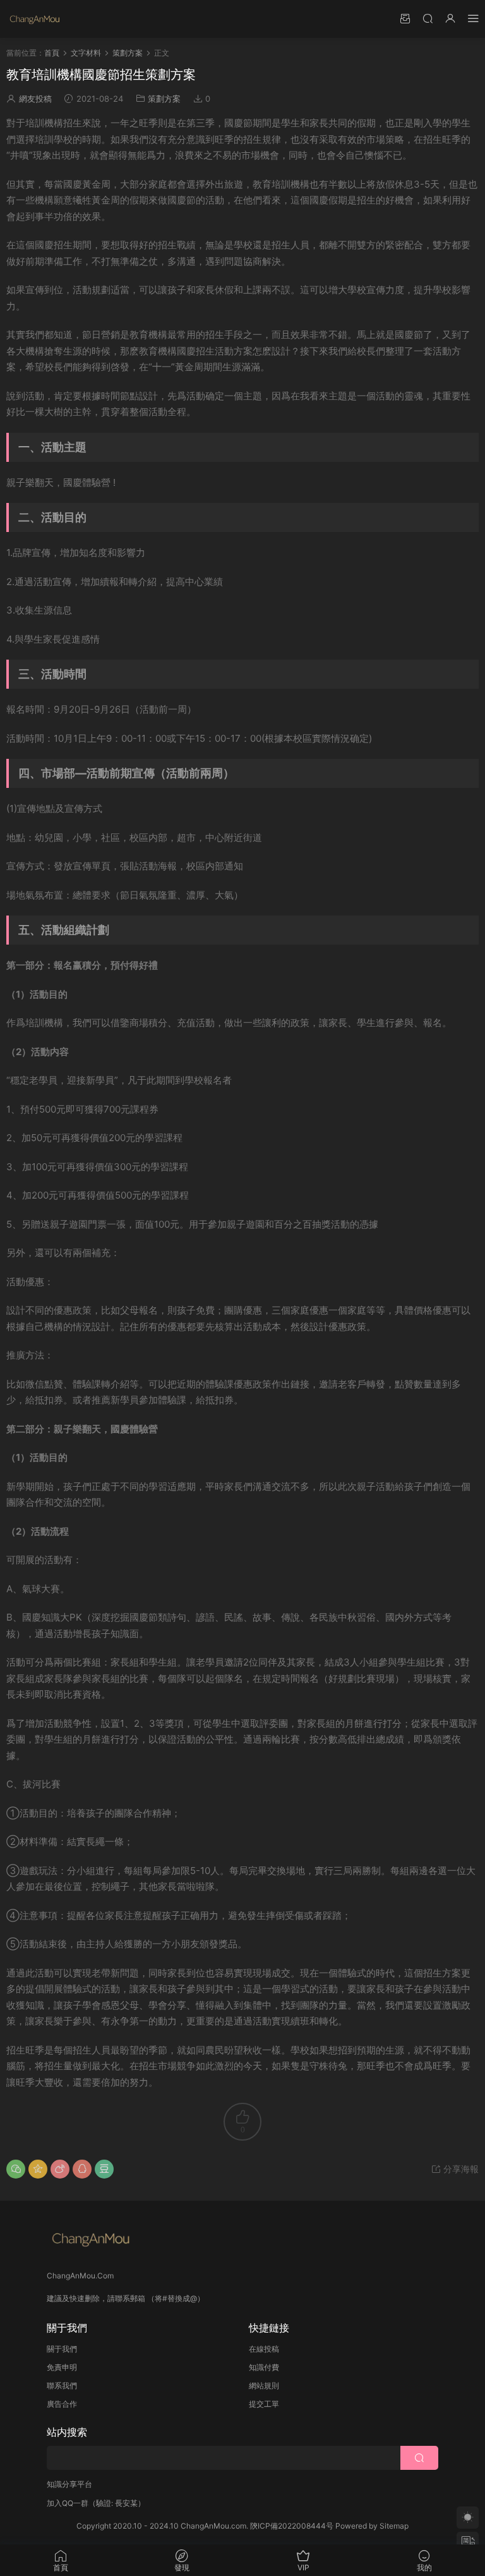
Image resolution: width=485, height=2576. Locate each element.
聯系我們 (62, 2386)
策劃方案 (164, 99)
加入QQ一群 (68, 2503)
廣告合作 (62, 2404)
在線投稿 (264, 2349)
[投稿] (405, 18)
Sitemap (394, 2526)
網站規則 (264, 2386)
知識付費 (264, 2367)
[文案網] (35, 19)
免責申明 (62, 2367)
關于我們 (62, 2349)
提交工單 (264, 2404)
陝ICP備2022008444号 (292, 2526)
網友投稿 (35, 99)
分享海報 (460, 2169)
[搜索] (428, 18)
